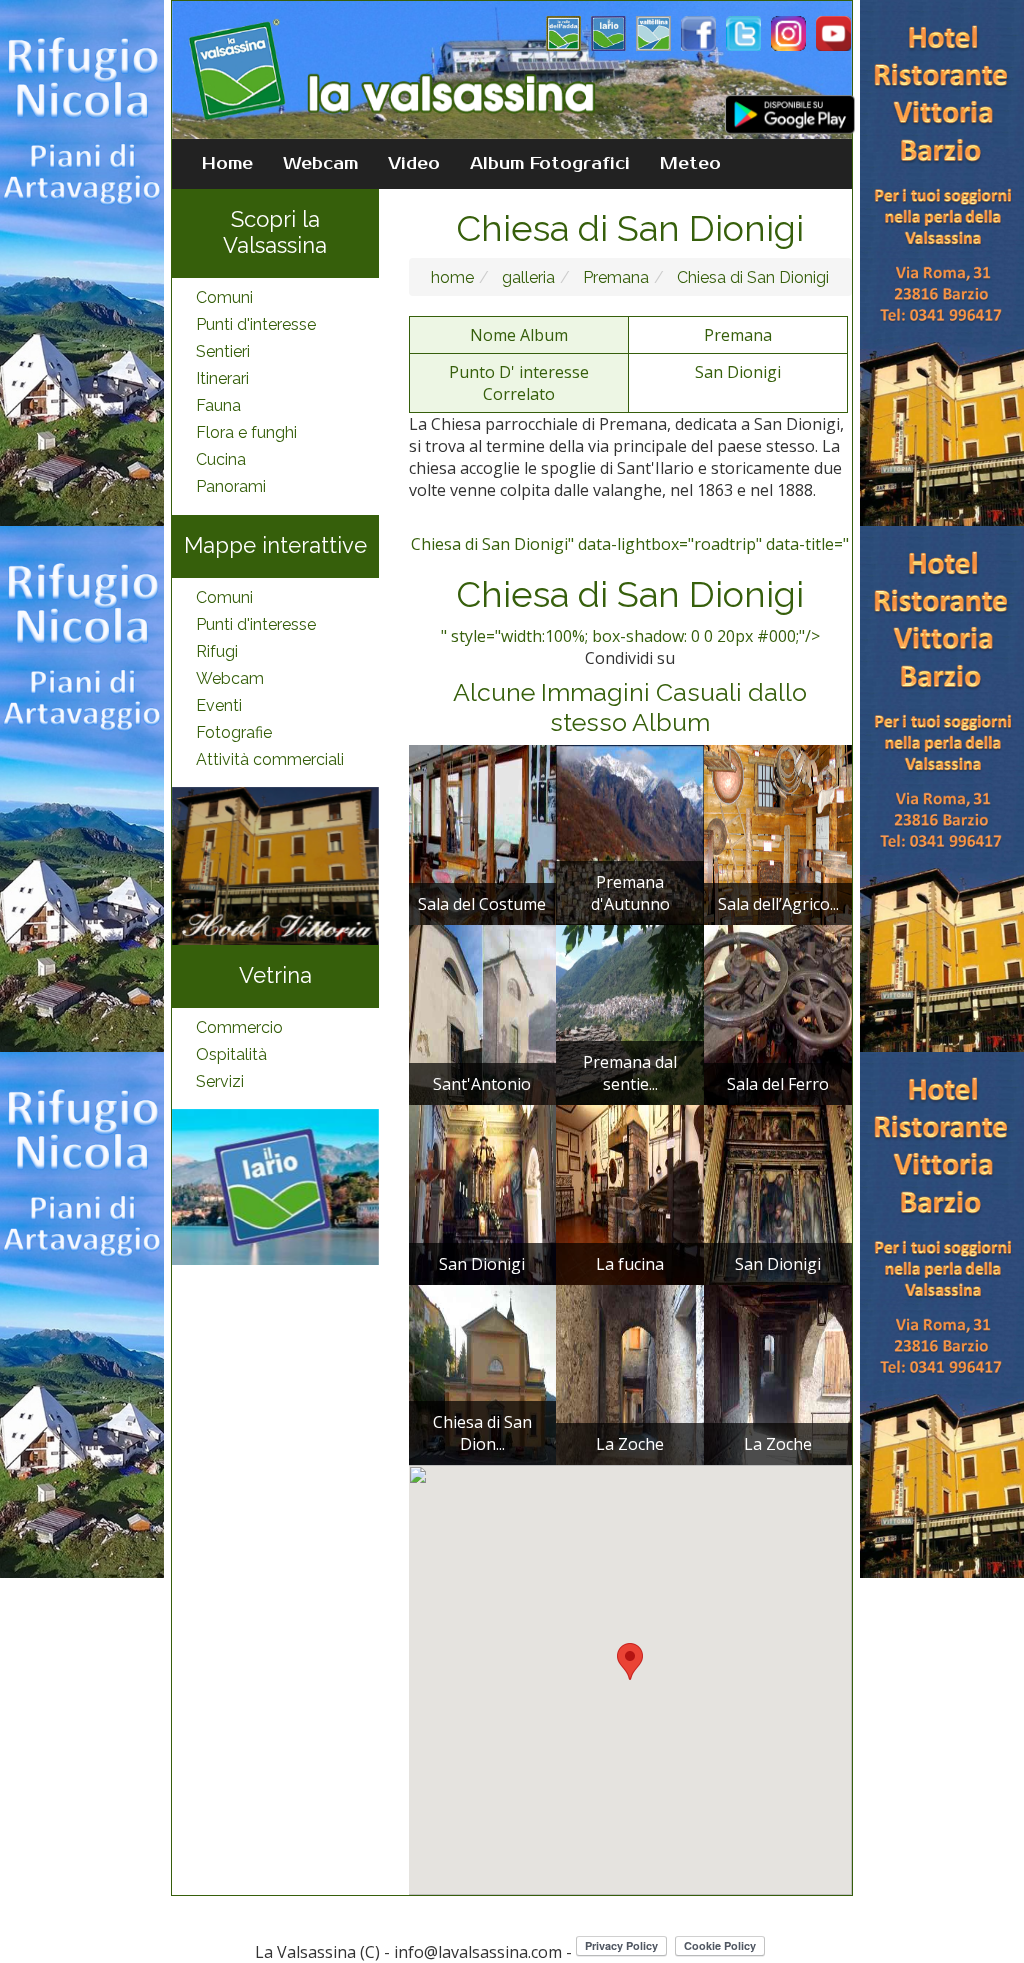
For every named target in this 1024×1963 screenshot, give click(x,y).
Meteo (690, 164)
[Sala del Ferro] (778, 1013)
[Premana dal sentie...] (630, 1013)
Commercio (239, 1027)
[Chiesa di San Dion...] (483, 1373)
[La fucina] (630, 1193)
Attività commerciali (270, 759)
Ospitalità (231, 1054)
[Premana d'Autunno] (630, 833)
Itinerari (222, 378)
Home (227, 164)
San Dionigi (738, 372)
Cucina (221, 459)
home (452, 277)
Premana (614, 277)
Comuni (224, 297)
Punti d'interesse (256, 324)
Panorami (231, 486)
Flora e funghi (246, 432)
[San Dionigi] (483, 1193)
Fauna (218, 405)
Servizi (220, 1081)
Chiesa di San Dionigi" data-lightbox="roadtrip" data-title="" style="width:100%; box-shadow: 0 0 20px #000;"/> (630, 590)
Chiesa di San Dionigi (751, 277)
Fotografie (234, 732)
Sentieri (223, 351)
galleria (526, 277)
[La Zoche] (630, 1373)
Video (414, 164)
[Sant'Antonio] (483, 1013)
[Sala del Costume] (483, 833)
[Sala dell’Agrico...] (778, 833)
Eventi (219, 705)
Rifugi (217, 651)
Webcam (320, 164)
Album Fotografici (550, 164)
